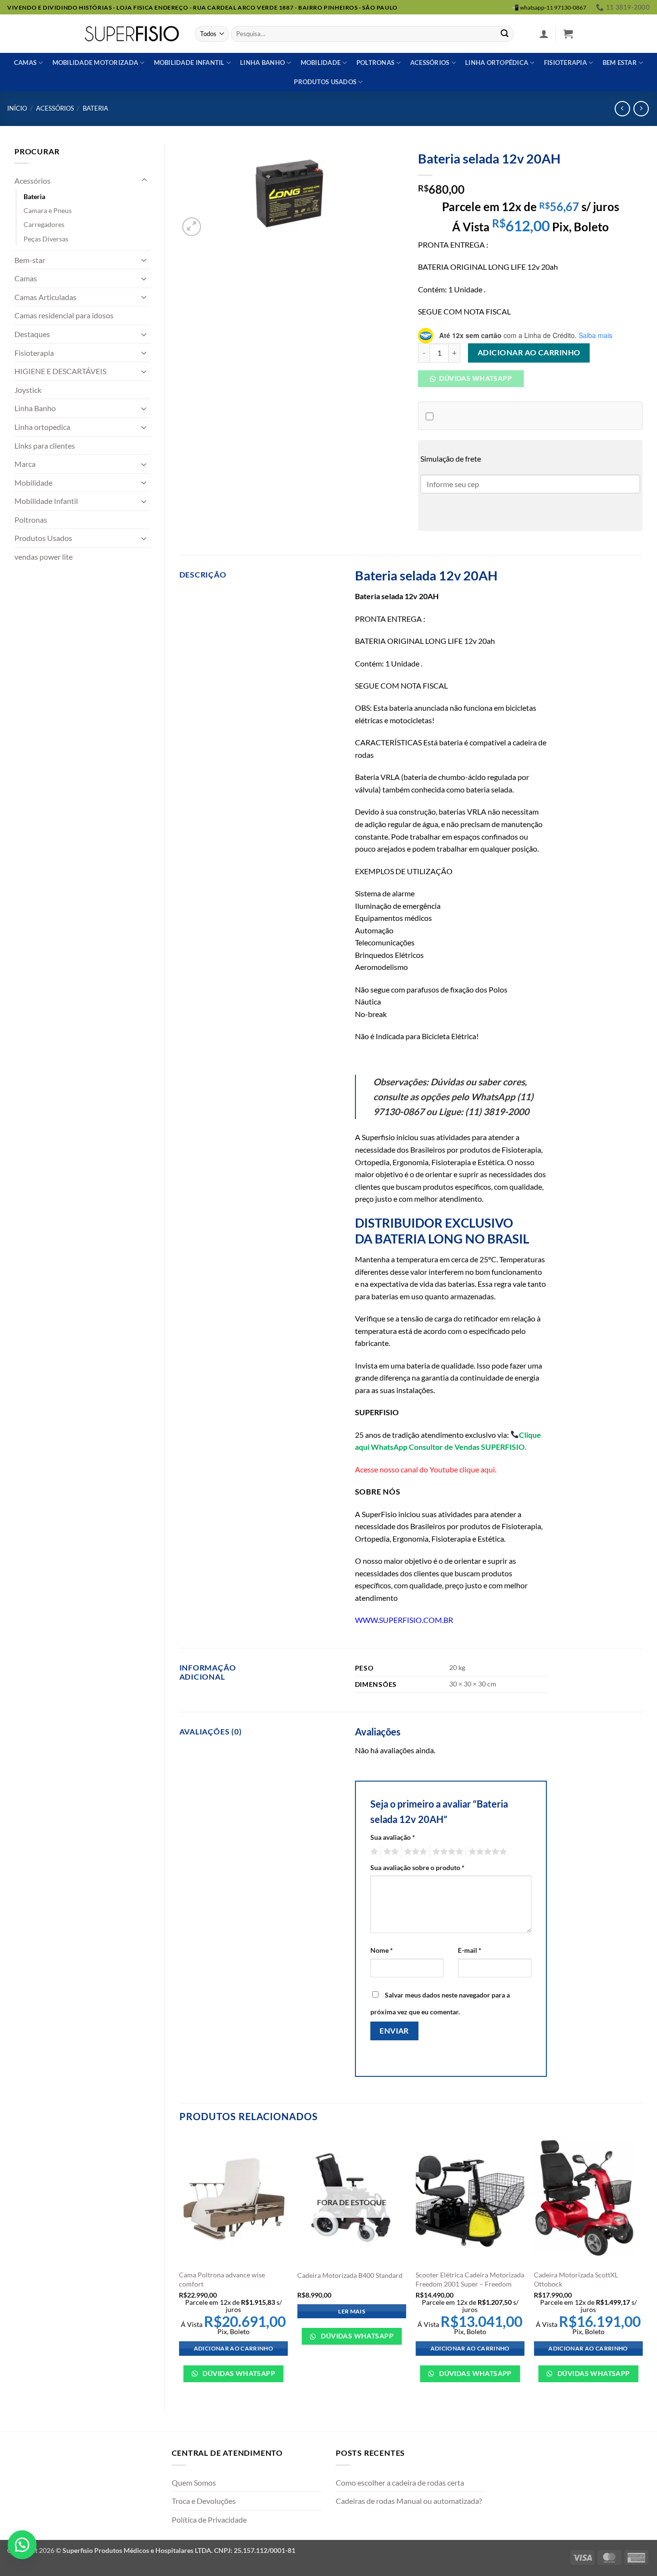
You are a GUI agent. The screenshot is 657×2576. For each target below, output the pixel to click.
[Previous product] (641, 108)
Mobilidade (321, 63)
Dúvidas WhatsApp (238, 2373)
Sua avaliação (393, 1837)
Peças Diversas (46, 239)
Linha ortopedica (42, 427)
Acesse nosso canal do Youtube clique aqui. (426, 1469)
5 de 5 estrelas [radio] (486, 1852)
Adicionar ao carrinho (529, 352)
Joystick (28, 390)
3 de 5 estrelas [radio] (414, 1852)
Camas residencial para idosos (64, 315)
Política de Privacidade (209, 2519)
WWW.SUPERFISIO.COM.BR (404, 1620)
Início (17, 108)
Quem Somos (194, 2482)
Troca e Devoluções (204, 2501)
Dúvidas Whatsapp (475, 378)
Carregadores (44, 224)
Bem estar (620, 63)
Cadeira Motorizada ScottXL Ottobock (576, 2279)
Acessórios (430, 63)
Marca (25, 464)
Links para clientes (45, 446)
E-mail (470, 1950)
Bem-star (30, 260)
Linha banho (262, 63)
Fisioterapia (565, 63)
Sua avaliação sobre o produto (417, 1867)
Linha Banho (35, 408)
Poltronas (375, 63)
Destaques (32, 334)
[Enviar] (505, 34)
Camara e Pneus (48, 210)
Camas (25, 63)
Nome (382, 1950)
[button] (544, 34)
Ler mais (352, 2311)
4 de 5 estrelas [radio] (446, 1852)
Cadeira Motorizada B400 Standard (350, 2275)
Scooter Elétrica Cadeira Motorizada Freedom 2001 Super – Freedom (470, 2279)
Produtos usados (325, 82)
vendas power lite (44, 557)
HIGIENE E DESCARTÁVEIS (60, 371)
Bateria (95, 108)
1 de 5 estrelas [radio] (373, 1852)
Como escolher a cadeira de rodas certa (400, 2482)
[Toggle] (144, 180)
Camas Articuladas (45, 297)
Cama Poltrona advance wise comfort (222, 2279)
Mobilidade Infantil (189, 63)
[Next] (642, 2265)
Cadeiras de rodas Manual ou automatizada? (409, 2501)
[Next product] (622, 108)
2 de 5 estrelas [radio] (390, 1852)
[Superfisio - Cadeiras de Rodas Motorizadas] (132, 34)
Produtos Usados (43, 538)
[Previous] (180, 2265)
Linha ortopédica (497, 63)
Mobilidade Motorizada (95, 63)
